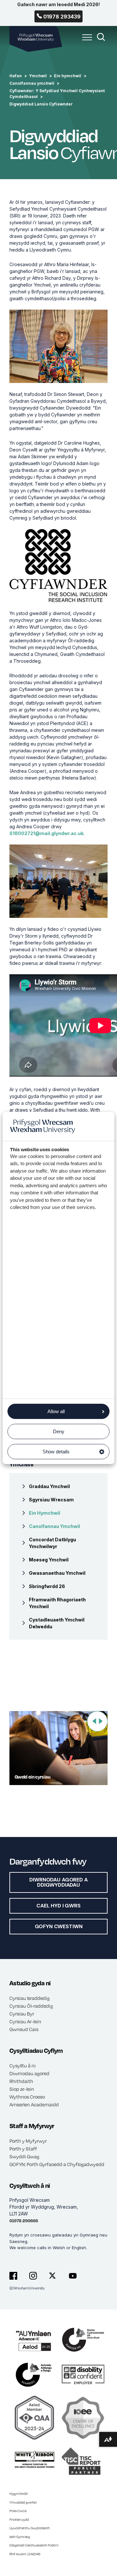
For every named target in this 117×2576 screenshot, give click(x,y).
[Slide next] (101, 1721)
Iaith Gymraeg (20, 2537)
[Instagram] (33, 2276)
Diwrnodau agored (29, 2073)
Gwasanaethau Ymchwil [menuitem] (57, 1573)
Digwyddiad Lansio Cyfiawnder (41, 104)
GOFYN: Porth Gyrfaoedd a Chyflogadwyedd (57, 2164)
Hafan (16, 76)
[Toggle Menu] (85, 41)
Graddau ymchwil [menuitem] (49, 1486)
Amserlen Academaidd (34, 2104)
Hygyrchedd (19, 2494)
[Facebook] (13, 2276)
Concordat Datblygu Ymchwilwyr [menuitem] (52, 1543)
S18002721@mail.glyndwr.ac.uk (46, 833)
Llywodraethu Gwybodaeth (30, 2528)
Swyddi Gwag (24, 2156)
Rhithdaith (21, 2081)
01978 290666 (24, 2221)
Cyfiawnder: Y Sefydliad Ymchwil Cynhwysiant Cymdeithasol (57, 94)
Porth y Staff (23, 2149)
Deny (59, 1431)
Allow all (56, 1411)
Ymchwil (38, 76)
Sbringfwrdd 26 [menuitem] (47, 1586)
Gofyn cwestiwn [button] (59, 1926)
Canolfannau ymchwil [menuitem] (54, 1526)
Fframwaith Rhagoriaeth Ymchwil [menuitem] (57, 1603)
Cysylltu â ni (23, 2065)
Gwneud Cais (24, 2029)
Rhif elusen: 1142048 (25, 2554)
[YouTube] (73, 2276)
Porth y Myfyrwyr (28, 2141)
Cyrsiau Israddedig (30, 1998)
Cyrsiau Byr (22, 2014)
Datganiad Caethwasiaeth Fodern (34, 2545)
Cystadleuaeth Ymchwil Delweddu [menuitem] (57, 1623)
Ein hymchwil (68, 76)
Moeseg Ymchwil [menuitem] (49, 1560)
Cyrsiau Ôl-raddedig (31, 2006)
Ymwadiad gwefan (23, 2502)
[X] (53, 2276)
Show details (56, 1452)
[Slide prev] (94, 1721)
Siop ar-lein (22, 2089)
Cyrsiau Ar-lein (25, 2021)
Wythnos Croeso (27, 2097)
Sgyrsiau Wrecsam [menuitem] (51, 1500)
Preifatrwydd (19, 2520)
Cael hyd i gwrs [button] (58, 1906)
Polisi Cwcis (18, 2511)
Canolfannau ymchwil (32, 83)
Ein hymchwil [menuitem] (45, 1513)
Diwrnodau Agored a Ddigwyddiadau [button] (58, 1882)
